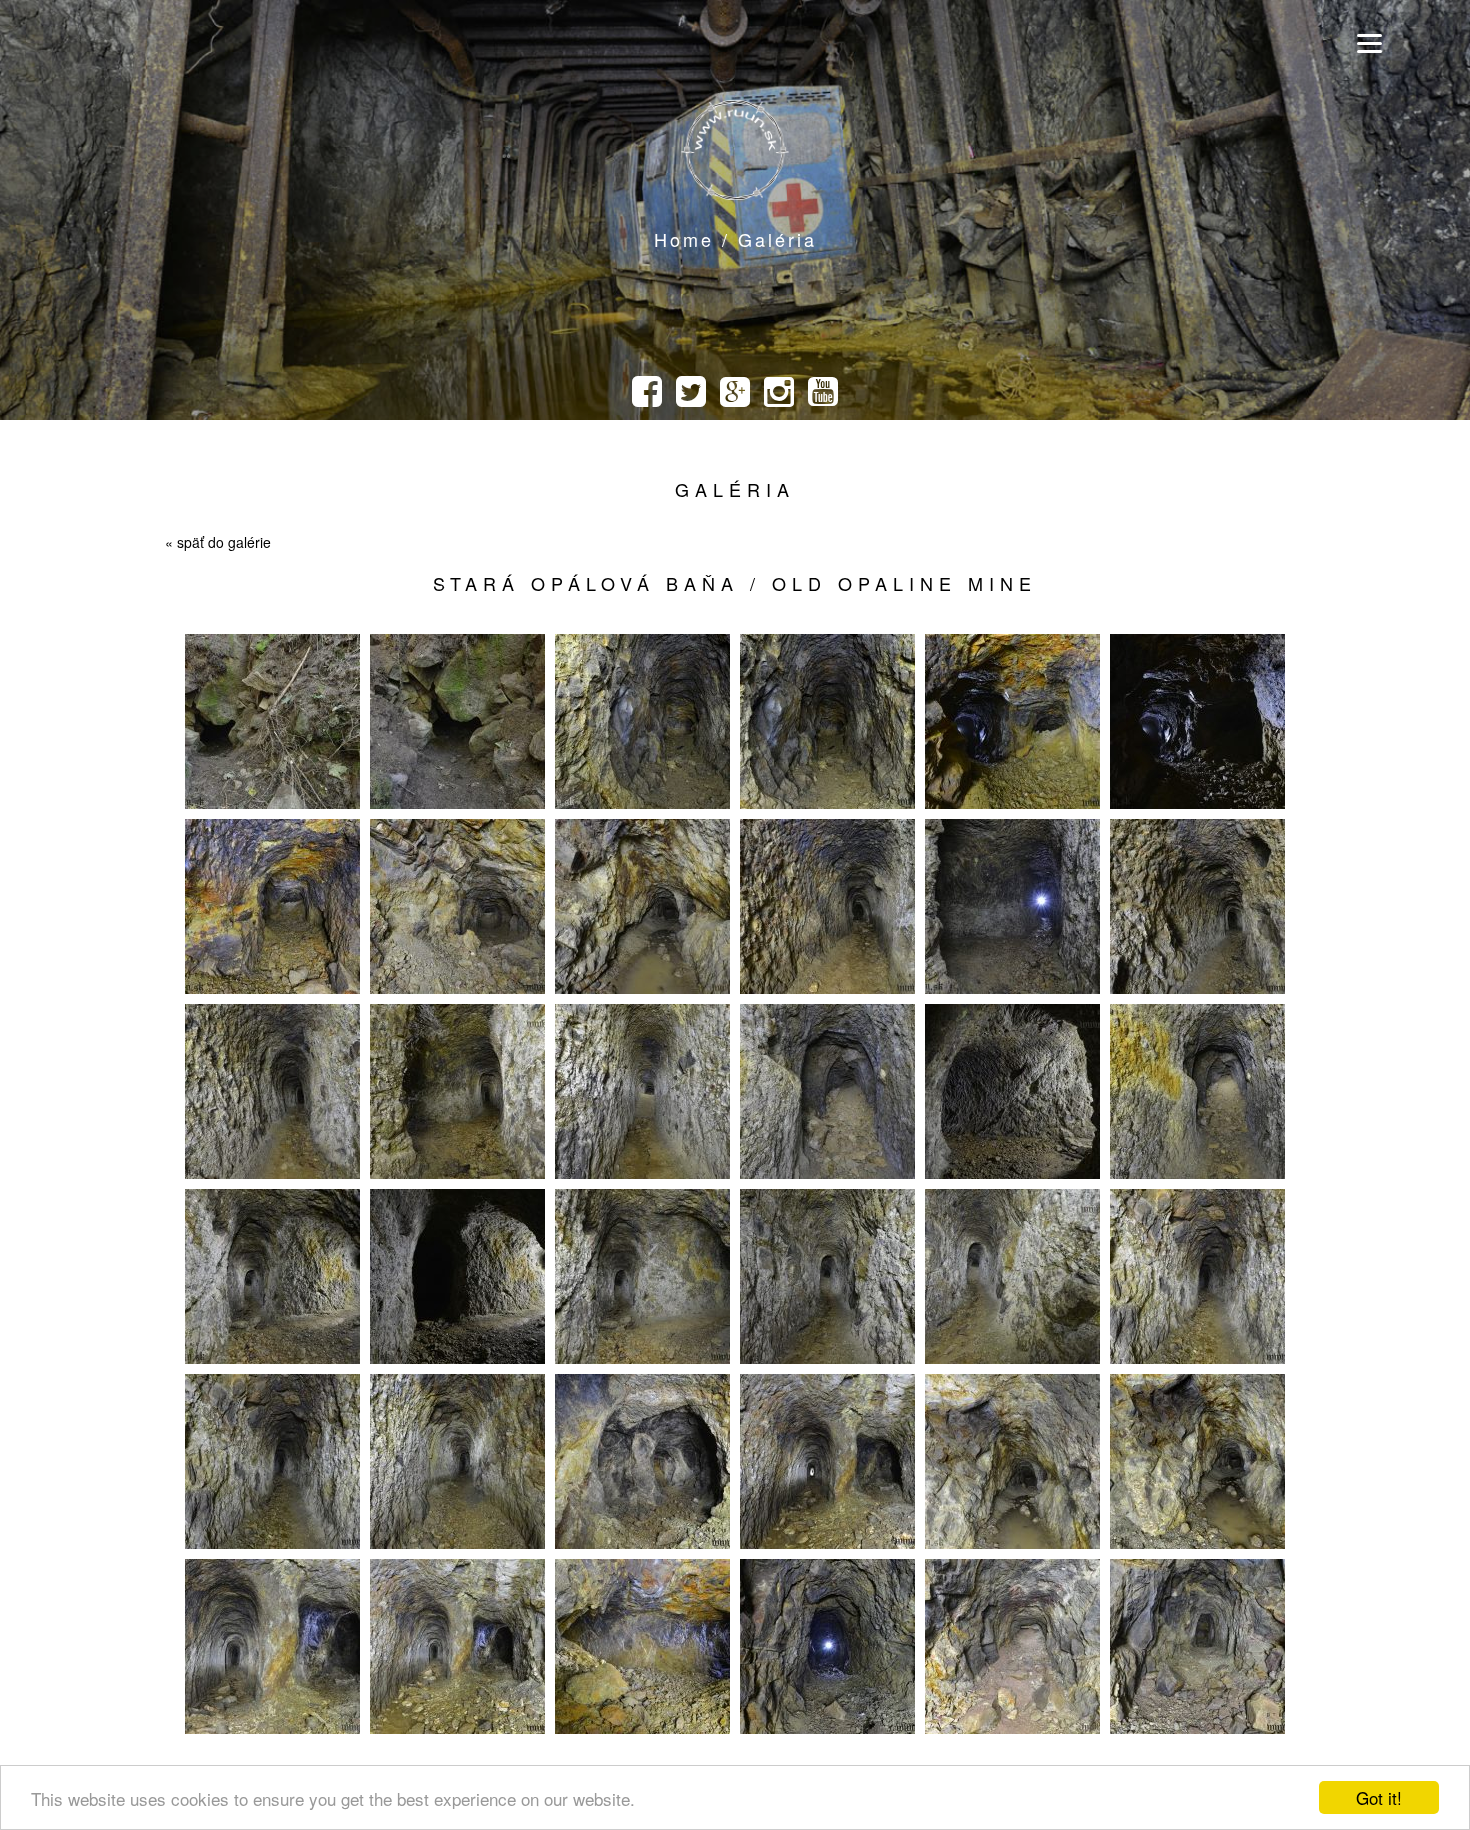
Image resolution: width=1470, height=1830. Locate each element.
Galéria (735, 489)
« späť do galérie (218, 542)
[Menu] (1369, 42)
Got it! (1379, 1797)
